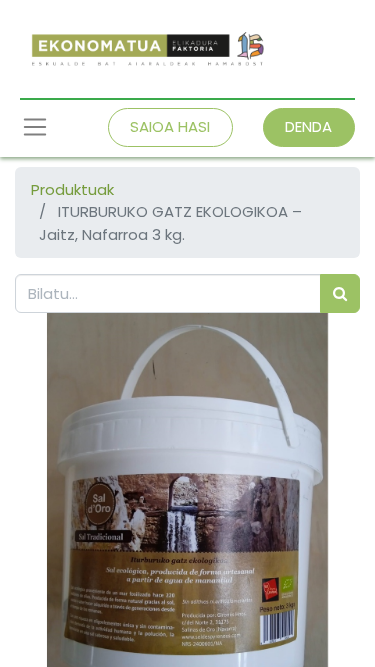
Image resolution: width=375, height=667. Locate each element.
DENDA (308, 126)
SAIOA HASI (170, 126)
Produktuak (72, 189)
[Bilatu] (340, 293)
